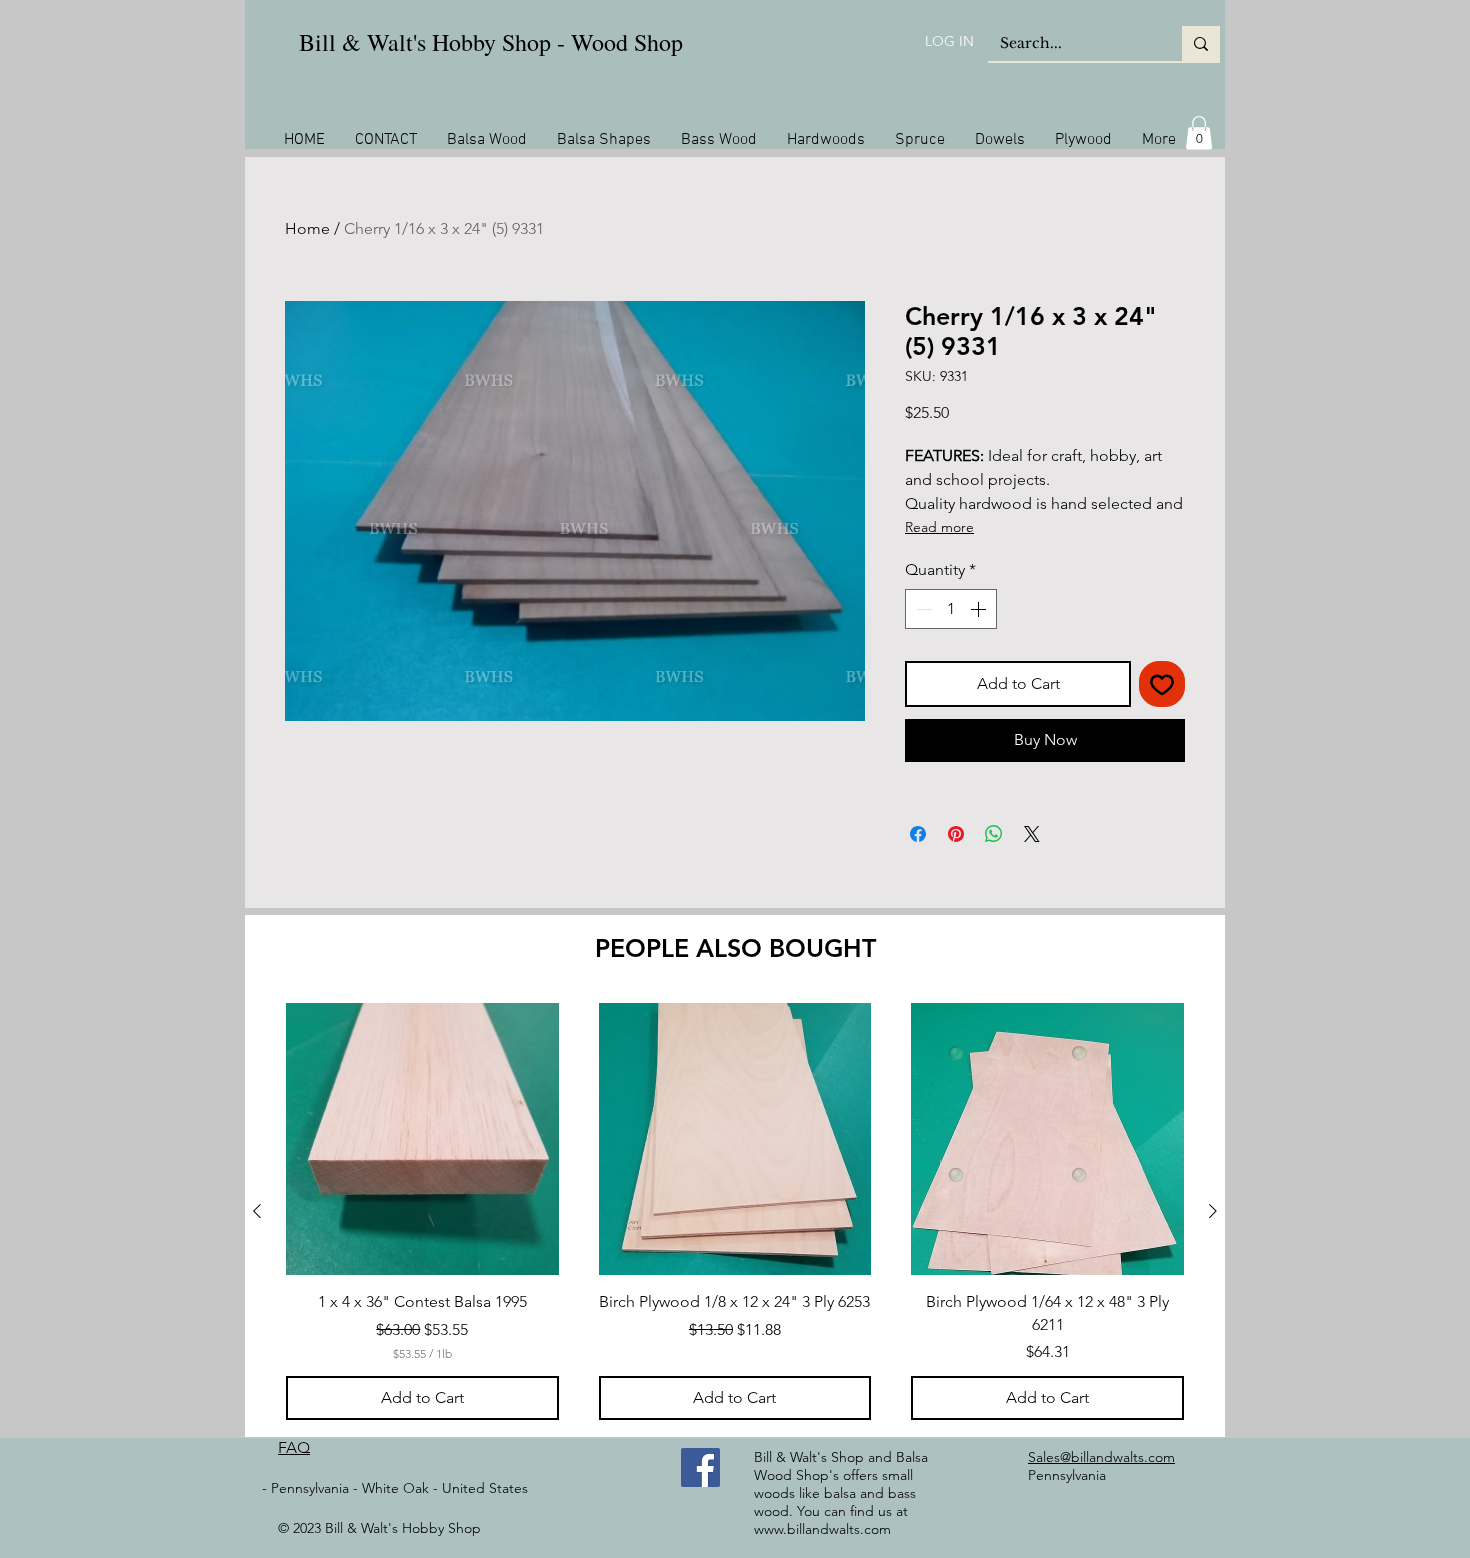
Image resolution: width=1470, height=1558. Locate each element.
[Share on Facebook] (918, 834)
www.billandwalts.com (822, 1529)
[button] (1199, 132)
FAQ (294, 1447)
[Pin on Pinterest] (956, 834)
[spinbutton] (951, 609)
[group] (735, 1211)
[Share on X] (1032, 834)
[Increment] (980, 609)
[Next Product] (1213, 1211)
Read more (939, 527)
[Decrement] (922, 609)
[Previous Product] (257, 1211)
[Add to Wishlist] (1162, 684)
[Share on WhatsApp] (994, 834)
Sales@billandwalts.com (1101, 1457)
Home (307, 228)
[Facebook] (700, 1467)
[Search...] (1201, 43)
